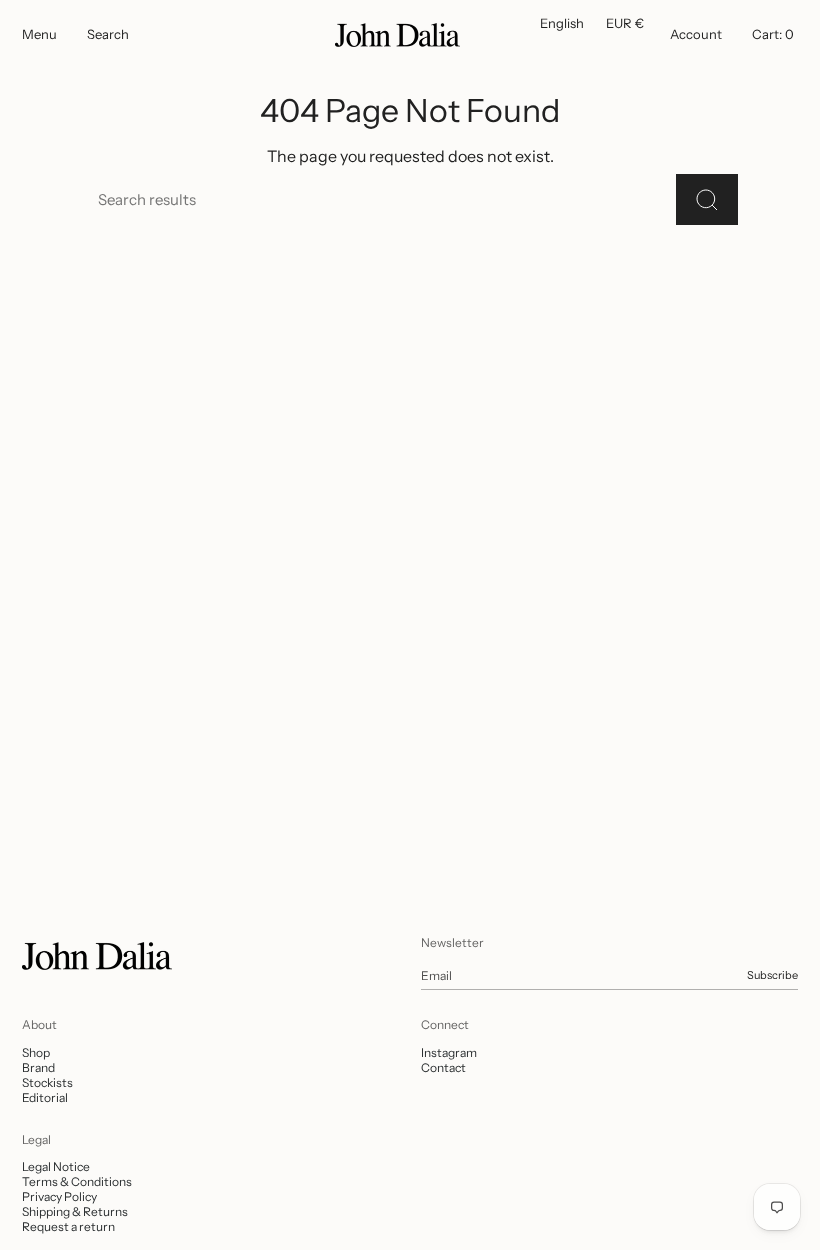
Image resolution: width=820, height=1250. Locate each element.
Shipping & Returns (75, 1211)
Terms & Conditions (77, 1181)
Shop (36, 1052)
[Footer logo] (97, 956)
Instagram (449, 1052)
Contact (443, 1067)
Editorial (45, 1097)
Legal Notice (56, 1166)
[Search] (707, 199)
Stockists (47, 1082)
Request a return (68, 1226)
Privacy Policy (59, 1196)
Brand (38, 1067)
